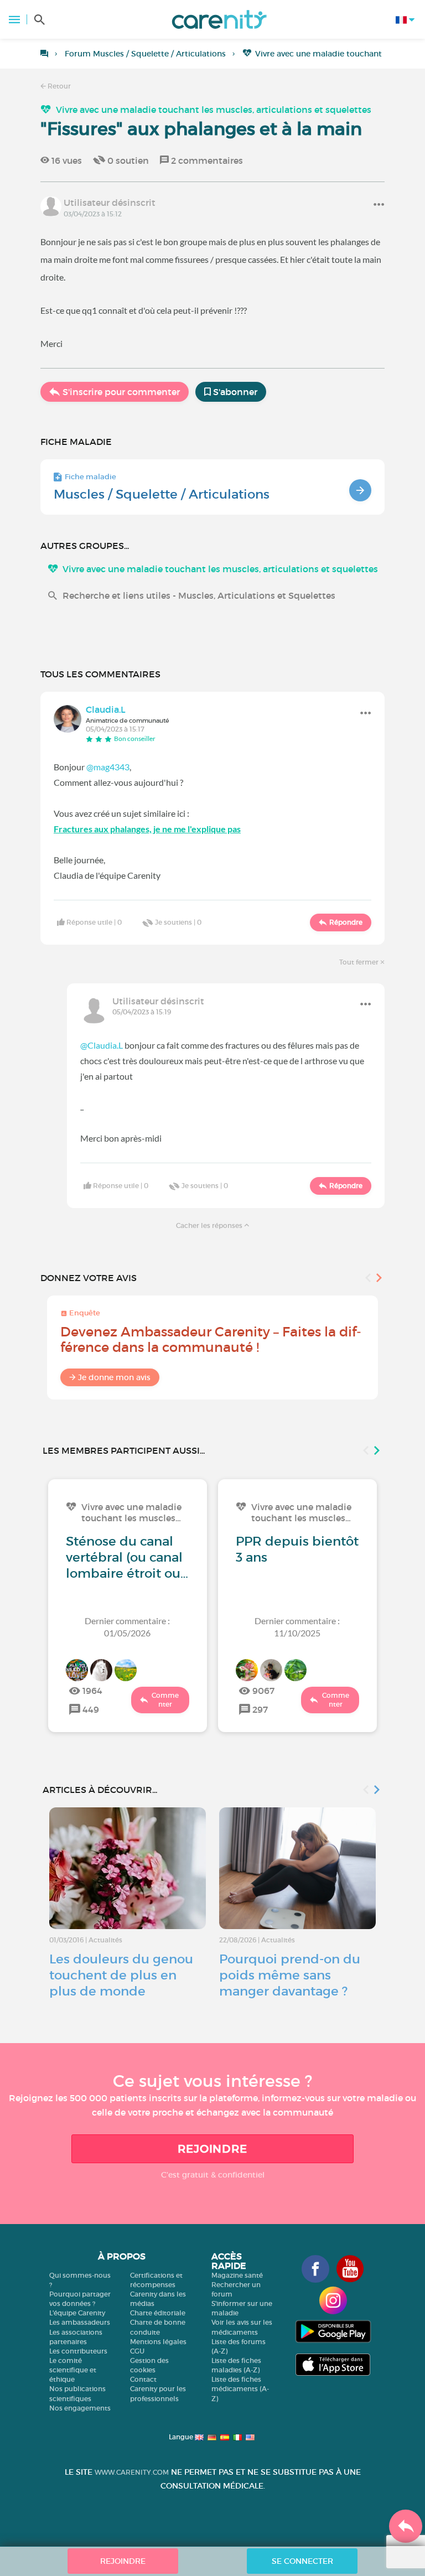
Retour (58, 86)
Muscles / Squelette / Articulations (162, 494)
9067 (263, 1691)
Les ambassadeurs (80, 2322)
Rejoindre (212, 2149)
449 (91, 1709)
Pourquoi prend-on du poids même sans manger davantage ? (290, 1975)
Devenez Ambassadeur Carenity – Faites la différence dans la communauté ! (211, 1339)
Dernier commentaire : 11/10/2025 (297, 1627)
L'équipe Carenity (77, 2313)
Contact (143, 2379)
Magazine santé (237, 2275)
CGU (137, 2351)
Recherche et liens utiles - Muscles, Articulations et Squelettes (199, 595)
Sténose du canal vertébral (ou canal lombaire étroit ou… (127, 1557)
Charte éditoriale (158, 2313)
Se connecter (302, 2561)
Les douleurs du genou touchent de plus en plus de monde (121, 1975)
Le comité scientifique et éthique (73, 2370)
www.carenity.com (132, 2472)
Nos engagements (80, 2408)
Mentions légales (158, 2342)
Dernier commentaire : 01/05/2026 (127, 1627)
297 (260, 1709)
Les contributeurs (78, 2351)
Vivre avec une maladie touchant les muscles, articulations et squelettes (214, 110)
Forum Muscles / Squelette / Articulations (145, 54)
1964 (92, 1691)
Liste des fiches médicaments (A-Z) (240, 2389)
